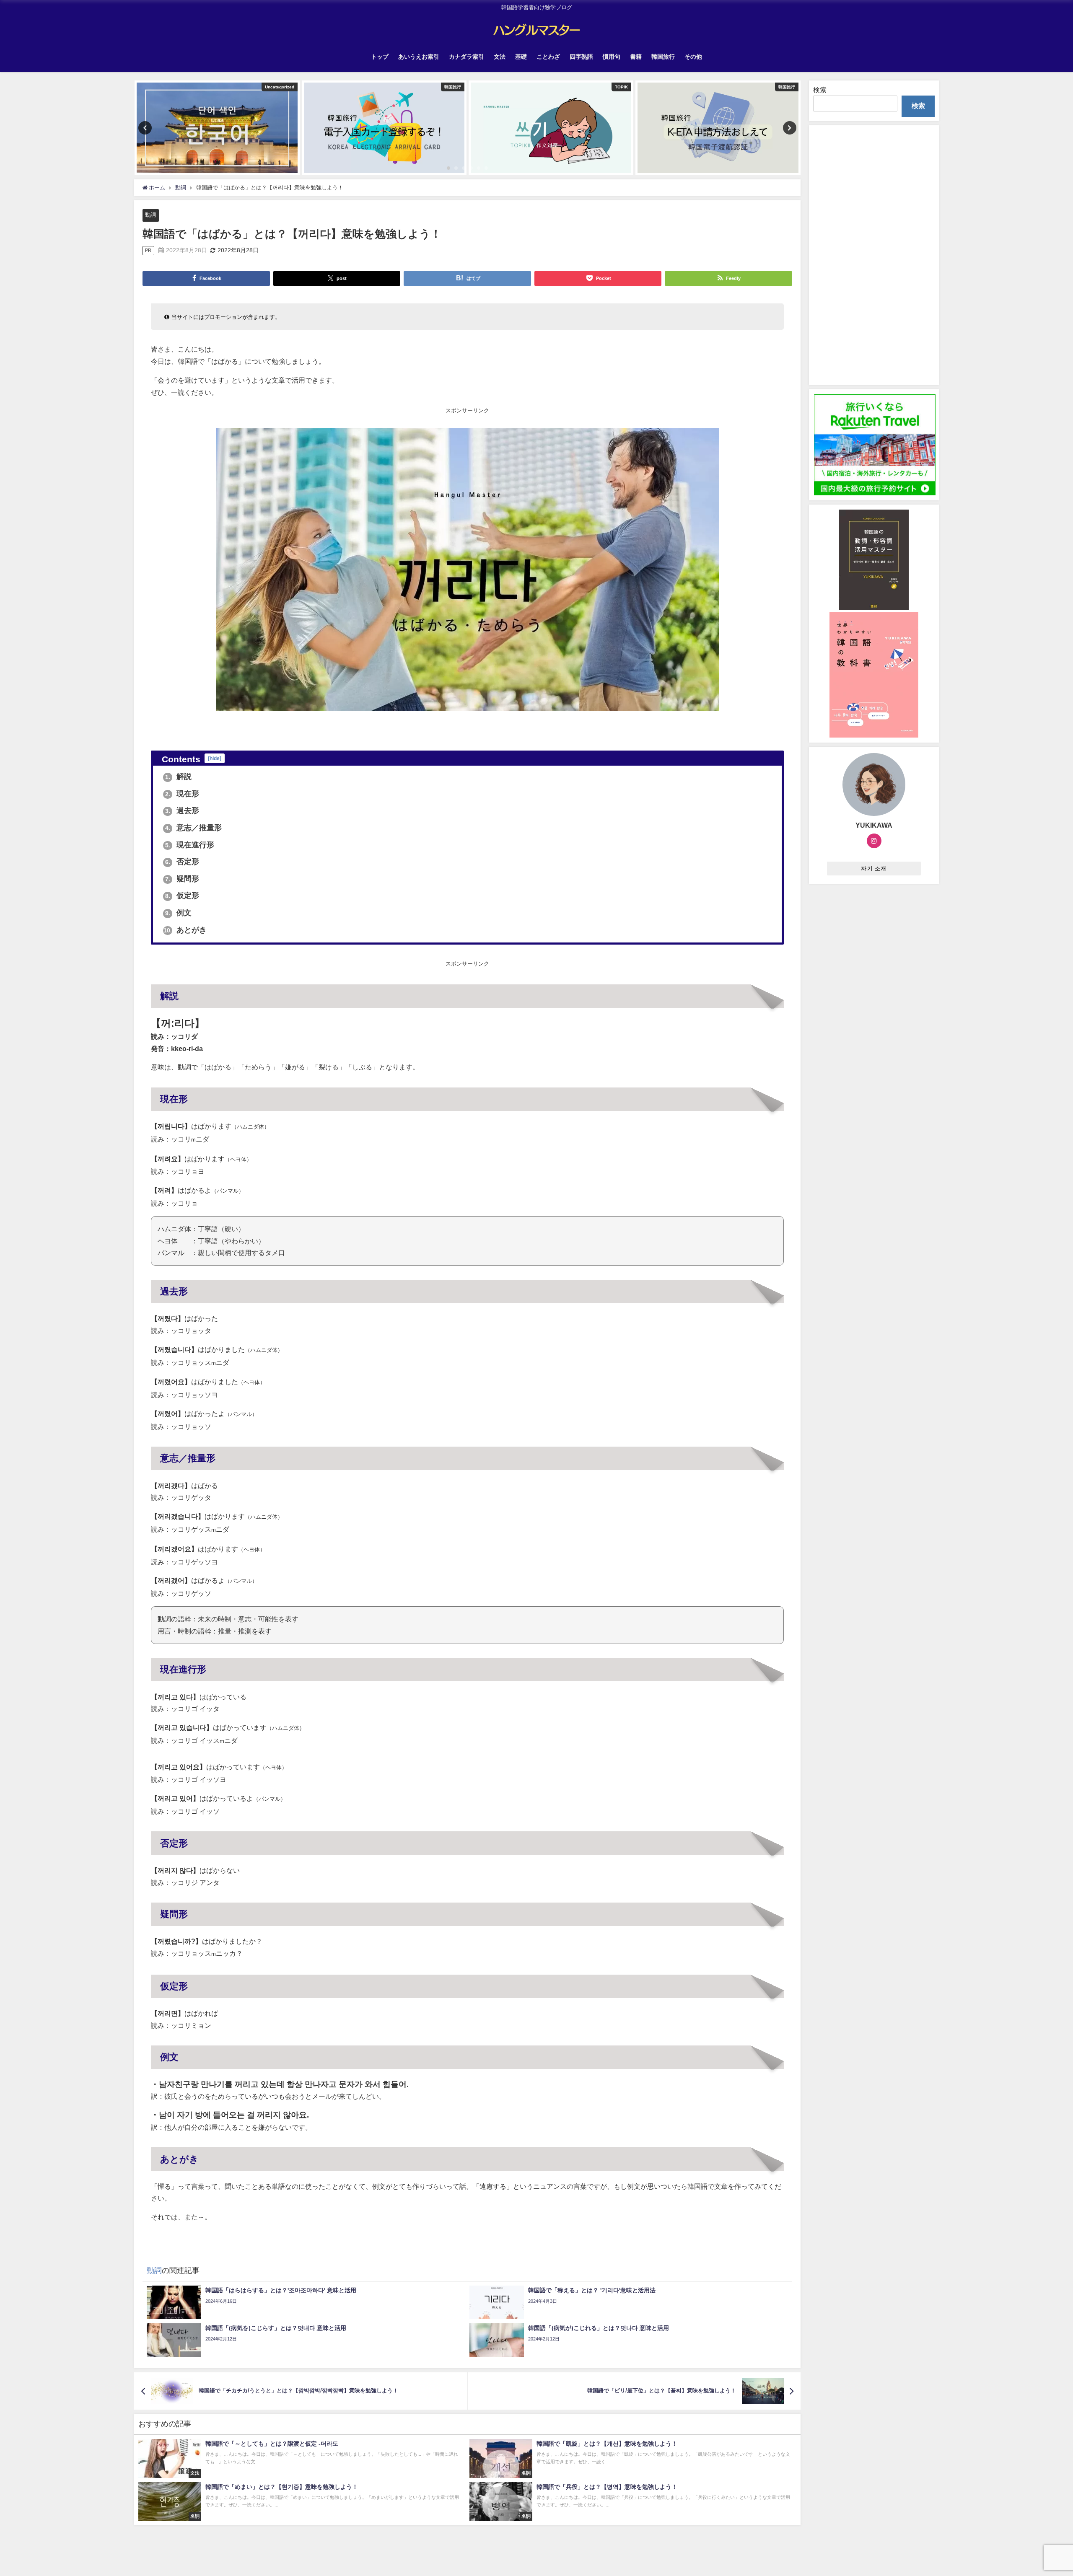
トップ (380, 57)
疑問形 (182, 879)
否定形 (182, 862)
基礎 (521, 57)
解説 (178, 777)
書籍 (636, 57)
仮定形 (182, 896)
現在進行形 (190, 845)
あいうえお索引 (419, 57)
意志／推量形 (193, 828)
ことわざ (548, 57)
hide (215, 758)
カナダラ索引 (467, 57)
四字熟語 (581, 57)
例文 (178, 913)
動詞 (150, 215)
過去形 (182, 810)
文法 (500, 57)
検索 (820, 90)
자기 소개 (874, 869)
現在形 (182, 794)
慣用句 (612, 57)
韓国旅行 (663, 57)
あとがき (185, 930)
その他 (693, 57)
